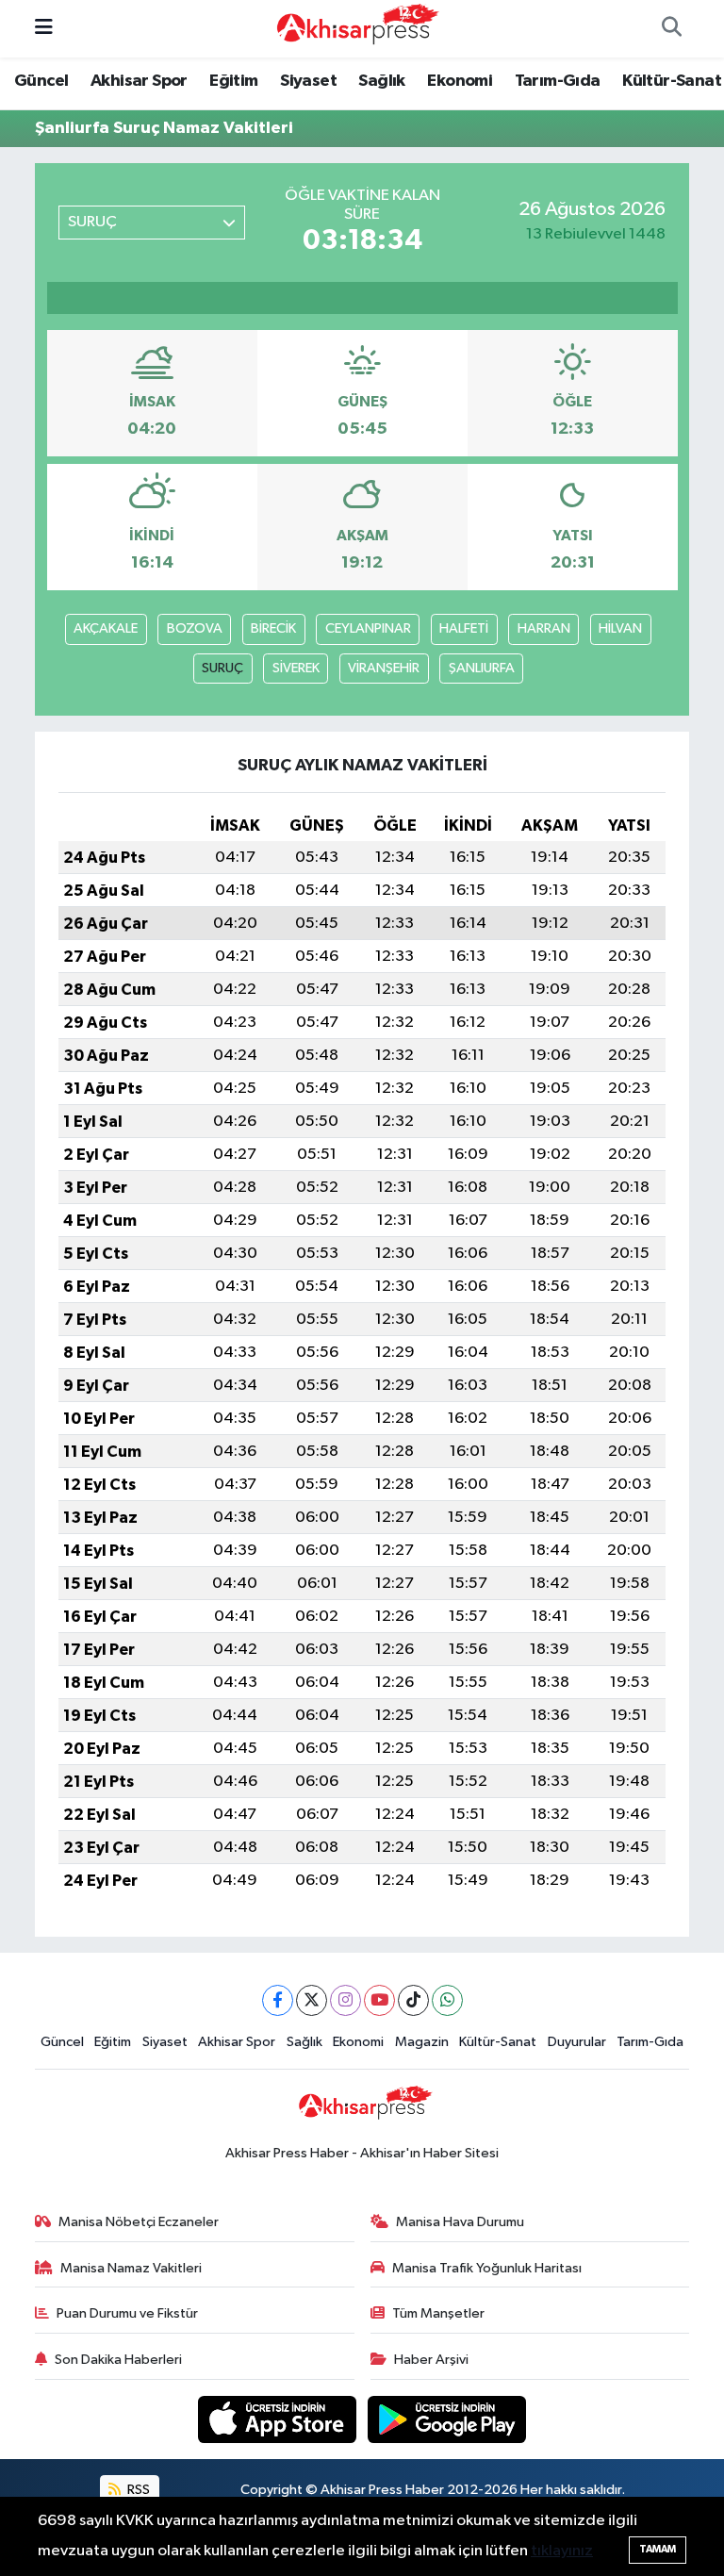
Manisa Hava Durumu (460, 2222)
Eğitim (233, 81)
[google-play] (447, 2419)
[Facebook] (278, 2000)
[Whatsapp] (447, 2000)
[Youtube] (379, 2000)
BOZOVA (195, 628)
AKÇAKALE (106, 628)
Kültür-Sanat (672, 81)
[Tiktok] (413, 2000)
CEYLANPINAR (368, 628)
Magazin (422, 2042)
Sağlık (381, 81)
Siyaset (308, 81)
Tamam (658, 2549)
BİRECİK (273, 628)
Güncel (41, 81)
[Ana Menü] (44, 29)
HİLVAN (620, 628)
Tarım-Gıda (558, 81)
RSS (137, 2490)
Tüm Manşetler (438, 2313)
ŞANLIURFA (482, 668)
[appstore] (279, 2419)
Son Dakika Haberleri (118, 2360)
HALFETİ (464, 628)
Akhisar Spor (139, 81)
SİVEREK (296, 668)
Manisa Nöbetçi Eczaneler (139, 2222)
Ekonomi (460, 81)
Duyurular (577, 2042)
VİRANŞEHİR (384, 668)
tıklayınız (562, 2551)
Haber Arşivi (431, 2360)
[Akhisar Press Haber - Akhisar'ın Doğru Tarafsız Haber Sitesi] (354, 28)
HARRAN (544, 628)
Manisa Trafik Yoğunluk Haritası (487, 2268)
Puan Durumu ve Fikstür (127, 2313)
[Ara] (671, 29)
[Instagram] (346, 2000)
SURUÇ (222, 668)
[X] (312, 2000)
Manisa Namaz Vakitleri (131, 2268)
